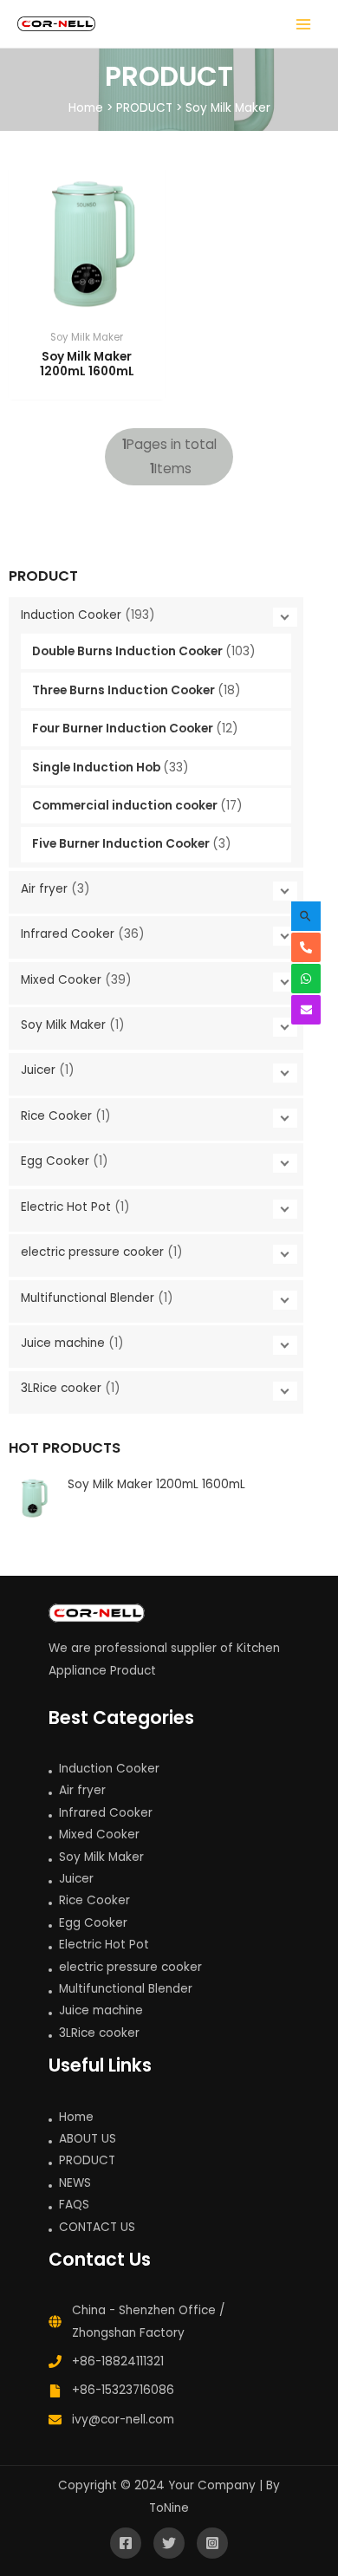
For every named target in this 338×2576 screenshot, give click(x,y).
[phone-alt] (310, 947)
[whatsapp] (310, 979)
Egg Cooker (57, 1161)
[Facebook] (126, 2543)
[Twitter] (169, 2543)
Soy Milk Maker (228, 108)
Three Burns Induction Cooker (125, 690)
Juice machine (65, 1343)
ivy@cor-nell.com (123, 2420)
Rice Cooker (58, 1116)
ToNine (169, 2508)
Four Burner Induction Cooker (124, 729)
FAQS (74, 2205)
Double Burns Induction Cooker (129, 651)
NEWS (75, 2183)
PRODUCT (144, 108)
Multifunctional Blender (89, 1298)
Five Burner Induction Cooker (122, 844)
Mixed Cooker (63, 980)
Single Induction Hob (97, 768)
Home (86, 108)
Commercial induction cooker (126, 806)
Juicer (40, 1070)
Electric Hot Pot (68, 1207)
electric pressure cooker (94, 1252)
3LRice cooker (63, 1388)
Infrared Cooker (69, 934)
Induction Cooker (73, 615)
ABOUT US (88, 2139)
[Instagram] (212, 2543)
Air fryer (46, 889)
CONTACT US (97, 2227)
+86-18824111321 (118, 2361)
